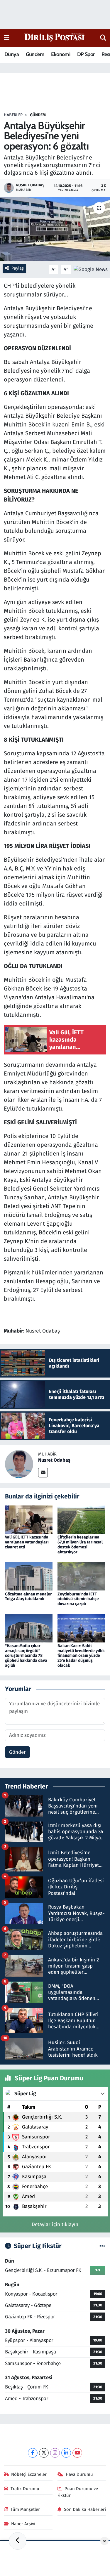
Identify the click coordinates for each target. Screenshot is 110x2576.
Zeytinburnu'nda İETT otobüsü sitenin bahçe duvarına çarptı (78, 1599)
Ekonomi (61, 54)
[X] (44, 2453)
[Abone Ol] (91, 269)
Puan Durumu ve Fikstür (78, 2492)
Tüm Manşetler (25, 2509)
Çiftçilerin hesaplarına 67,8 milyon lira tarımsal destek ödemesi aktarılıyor (80, 1544)
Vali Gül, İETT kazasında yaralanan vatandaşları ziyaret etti (27, 1542)
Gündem (35, 54)
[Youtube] (77, 2453)
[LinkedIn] (66, 2453)
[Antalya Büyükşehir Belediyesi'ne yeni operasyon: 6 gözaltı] (55, 229)
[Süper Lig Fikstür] (102, 2246)
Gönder (17, 1752)
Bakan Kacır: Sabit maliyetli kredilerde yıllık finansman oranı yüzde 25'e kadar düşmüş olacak (81, 1656)
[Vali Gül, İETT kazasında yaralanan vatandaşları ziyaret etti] (29, 1519)
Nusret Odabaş (54, 1460)
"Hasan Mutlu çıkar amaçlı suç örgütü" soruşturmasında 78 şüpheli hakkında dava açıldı (26, 1656)
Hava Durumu (79, 2474)
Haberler (13, 115)
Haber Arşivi (23, 2524)
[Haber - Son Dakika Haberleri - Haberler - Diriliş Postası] (55, 38)
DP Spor (86, 54)
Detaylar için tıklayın (55, 2224)
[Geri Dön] (18, 2541)
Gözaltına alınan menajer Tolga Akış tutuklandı (28, 1597)
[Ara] (103, 38)
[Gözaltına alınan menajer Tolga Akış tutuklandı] (29, 1576)
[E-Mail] (43, 1473)
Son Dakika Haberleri (85, 2509)
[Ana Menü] (7, 38)
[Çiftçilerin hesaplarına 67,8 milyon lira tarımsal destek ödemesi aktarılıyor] (81, 1519)
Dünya (12, 54)
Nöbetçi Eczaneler (29, 2474)
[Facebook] (33, 2453)
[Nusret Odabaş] (19, 1464)
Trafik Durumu (25, 2489)
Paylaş (18, 268)
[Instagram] (55, 2453)
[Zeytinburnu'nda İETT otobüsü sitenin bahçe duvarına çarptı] (81, 1576)
